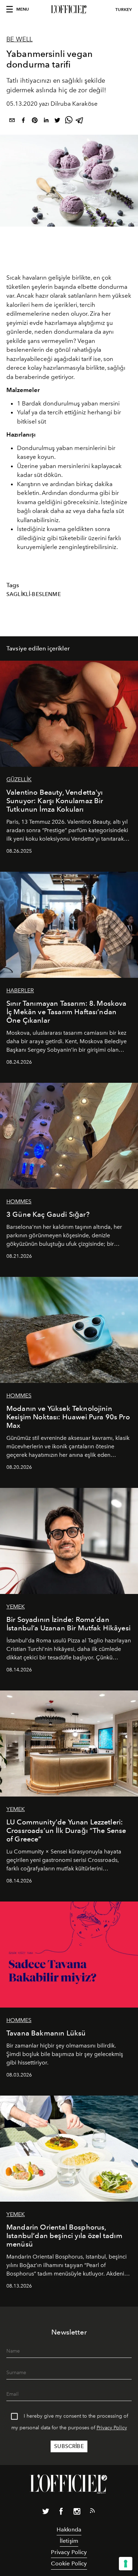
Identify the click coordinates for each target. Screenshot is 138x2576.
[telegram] (80, 121)
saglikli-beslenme (34, 594)
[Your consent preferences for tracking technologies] (126, 2564)
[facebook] (23, 121)
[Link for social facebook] (61, 2513)
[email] (12, 121)
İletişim (69, 2541)
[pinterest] (35, 121)
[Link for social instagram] (77, 2513)
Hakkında (69, 2530)
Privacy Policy (112, 2428)
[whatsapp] (69, 121)
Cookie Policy (69, 2563)
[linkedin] (46, 121)
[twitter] (57, 121)
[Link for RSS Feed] (92, 2512)
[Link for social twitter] (46, 2513)
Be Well (19, 39)
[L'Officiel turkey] (69, 10)
